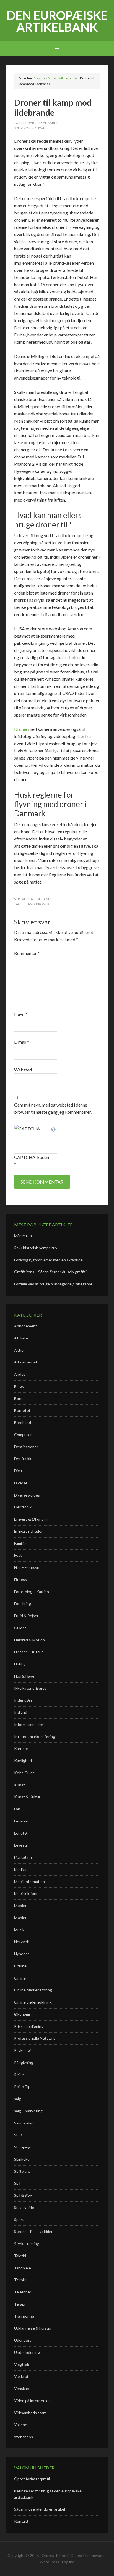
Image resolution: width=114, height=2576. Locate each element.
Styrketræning (27, 2244)
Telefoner (23, 2292)
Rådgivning (24, 2062)
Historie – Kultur (28, 1652)
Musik (19, 1930)
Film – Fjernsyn (27, 1567)
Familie (20, 1543)
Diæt (18, 1471)
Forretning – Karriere (32, 1592)
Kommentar (27, 953)
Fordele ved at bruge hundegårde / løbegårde (53, 1284)
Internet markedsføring (35, 1737)
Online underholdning (33, 2002)
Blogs (19, 1386)
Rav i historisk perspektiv (36, 1248)
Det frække (24, 1459)
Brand (29, 904)
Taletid (20, 2256)
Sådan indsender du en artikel (40, 2509)
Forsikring (23, 1603)
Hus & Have (24, 1676)
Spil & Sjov (23, 2195)
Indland (21, 1712)
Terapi (20, 2304)
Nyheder (22, 1954)
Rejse (19, 2075)
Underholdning (27, 2352)
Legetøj (21, 1833)
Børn (18, 1398)
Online (20, 1978)
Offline (20, 1966)
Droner (21, 729)
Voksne (21, 2425)
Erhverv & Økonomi (31, 1519)
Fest (18, 1555)
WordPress (49, 2562)
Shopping (22, 2147)
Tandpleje (23, 2268)
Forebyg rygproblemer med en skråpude (48, 1260)
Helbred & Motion (29, 1640)
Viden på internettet (32, 2401)
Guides (20, 1628)
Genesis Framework (87, 2555)
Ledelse (21, 1821)
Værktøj (21, 2376)
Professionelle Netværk (34, 2038)
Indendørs (23, 1700)
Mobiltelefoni (26, 1893)
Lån (17, 1809)
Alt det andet (42, 899)
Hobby (20, 1664)
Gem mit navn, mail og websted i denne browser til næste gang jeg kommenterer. (53, 1108)
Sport (19, 2220)
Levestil (21, 1845)
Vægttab (22, 2364)
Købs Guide (24, 1773)
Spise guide (24, 2207)
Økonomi (22, 2014)
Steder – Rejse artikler (33, 2231)
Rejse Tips (23, 2086)
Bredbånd (23, 1422)
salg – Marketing (28, 2111)
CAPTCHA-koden (32, 1157)
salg (18, 2099)
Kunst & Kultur (27, 1797)
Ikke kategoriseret (30, 1688)
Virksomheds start (30, 2413)
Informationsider (29, 1724)
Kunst (20, 1785)
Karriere (21, 1748)
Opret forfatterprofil (32, 2479)
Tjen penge (24, 2316)
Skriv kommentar (29, 128)
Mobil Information (29, 1881)
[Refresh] (54, 1128)
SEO (18, 2135)
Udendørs (23, 2340)
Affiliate (21, 1338)
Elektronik (23, 1507)
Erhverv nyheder (28, 1531)
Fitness (20, 1579)
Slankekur (23, 2159)
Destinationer (26, 1447)
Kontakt (21, 2521)
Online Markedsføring (33, 1990)
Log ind (68, 2562)
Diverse (21, 1483)
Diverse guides (27, 1495)
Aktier (20, 1350)
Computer (23, 1435)
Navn (21, 1014)
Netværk (22, 1942)
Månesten (23, 1236)
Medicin (21, 1869)
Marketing (23, 1857)
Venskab (22, 2388)
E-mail (22, 1042)
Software (22, 2171)
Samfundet (24, 2123)
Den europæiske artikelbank (57, 21)
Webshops (24, 2437)
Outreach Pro (53, 2555)
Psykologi (22, 2050)
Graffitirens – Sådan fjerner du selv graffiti (50, 1272)
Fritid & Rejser (26, 1616)
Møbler (20, 1905)
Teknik (20, 2280)
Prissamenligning (29, 2026)
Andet (20, 1374)
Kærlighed (23, 1761)
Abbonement (26, 1326)
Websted (23, 1070)
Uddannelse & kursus (33, 2328)
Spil (17, 2183)
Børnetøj (22, 1410)
